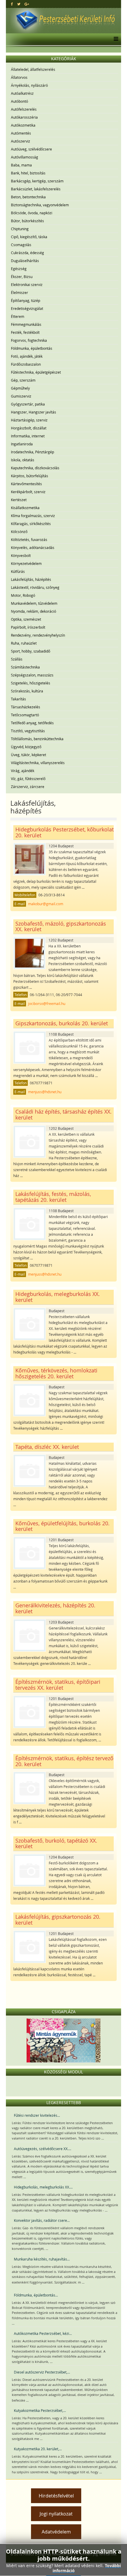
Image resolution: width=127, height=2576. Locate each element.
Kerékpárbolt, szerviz (28, 492)
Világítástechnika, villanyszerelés (38, 763)
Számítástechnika (25, 667)
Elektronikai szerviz (27, 285)
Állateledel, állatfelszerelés (33, 69)
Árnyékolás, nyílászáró (29, 85)
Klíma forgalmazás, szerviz (33, 516)
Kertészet (19, 500)
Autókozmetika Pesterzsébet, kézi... (43, 2333)
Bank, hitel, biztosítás (28, 173)
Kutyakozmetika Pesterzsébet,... (40, 2410)
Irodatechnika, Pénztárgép (32, 452)
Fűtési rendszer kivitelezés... (37, 2115)
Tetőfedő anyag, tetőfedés (32, 723)
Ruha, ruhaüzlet (24, 643)
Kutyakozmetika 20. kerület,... (38, 2449)
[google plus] (27, 4)
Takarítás (18, 699)
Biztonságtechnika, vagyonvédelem (40, 205)
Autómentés (21, 133)
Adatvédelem (56, 2532)
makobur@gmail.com (46, 904)
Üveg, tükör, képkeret (29, 755)
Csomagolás (21, 245)
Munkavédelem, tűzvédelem (34, 603)
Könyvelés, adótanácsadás (33, 547)
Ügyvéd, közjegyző (26, 747)
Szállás (17, 659)
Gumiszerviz (21, 396)
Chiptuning (20, 229)
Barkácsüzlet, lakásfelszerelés (36, 189)
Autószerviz (21, 141)
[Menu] (114, 39)
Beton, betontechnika (28, 197)
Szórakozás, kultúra (27, 691)
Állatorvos (19, 77)
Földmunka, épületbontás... (36, 2295)
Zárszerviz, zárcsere (28, 787)
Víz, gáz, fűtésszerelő (28, 779)
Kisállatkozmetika (25, 508)
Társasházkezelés (26, 707)
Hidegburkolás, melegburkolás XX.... (43, 2187)
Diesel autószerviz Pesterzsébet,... (42, 2372)
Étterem (18, 316)
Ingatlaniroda (22, 444)
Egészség (19, 269)
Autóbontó (19, 101)
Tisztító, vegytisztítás (28, 731)
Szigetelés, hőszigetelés (31, 683)
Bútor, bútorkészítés (27, 221)
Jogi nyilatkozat (56, 2514)
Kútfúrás (18, 571)
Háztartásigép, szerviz (29, 420)
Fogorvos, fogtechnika (29, 340)
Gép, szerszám (23, 380)
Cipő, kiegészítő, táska (29, 237)
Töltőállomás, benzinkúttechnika (37, 739)
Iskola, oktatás (23, 460)
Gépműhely (20, 388)
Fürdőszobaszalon (26, 364)
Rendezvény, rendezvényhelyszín (38, 635)
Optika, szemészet (26, 619)
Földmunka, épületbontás (32, 348)
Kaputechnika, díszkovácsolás (35, 468)
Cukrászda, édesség (27, 253)
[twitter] (19, 4)
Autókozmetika (23, 125)
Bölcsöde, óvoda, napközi (32, 213)
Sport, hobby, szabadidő (31, 651)
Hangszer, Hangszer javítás (34, 412)
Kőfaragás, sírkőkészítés (31, 524)
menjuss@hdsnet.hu (45, 1092)
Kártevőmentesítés (26, 484)
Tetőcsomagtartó (25, 715)
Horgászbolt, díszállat (29, 428)
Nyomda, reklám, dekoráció (34, 611)
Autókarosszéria (24, 117)
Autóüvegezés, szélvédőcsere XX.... (43, 2149)
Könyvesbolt (21, 555)
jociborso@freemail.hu (47, 1003)
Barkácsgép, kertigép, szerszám (37, 181)
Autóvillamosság (25, 157)
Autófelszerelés (24, 109)
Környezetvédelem (26, 563)
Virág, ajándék (23, 771)
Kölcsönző (19, 532)
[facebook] (12, 4)
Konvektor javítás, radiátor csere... (42, 2220)
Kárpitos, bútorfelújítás (30, 476)
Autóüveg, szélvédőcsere (31, 149)
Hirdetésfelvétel (56, 2496)
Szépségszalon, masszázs (32, 675)
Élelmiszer (19, 292)
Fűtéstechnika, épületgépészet (36, 372)
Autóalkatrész (22, 93)
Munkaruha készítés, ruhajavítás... (42, 2259)
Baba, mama (21, 165)
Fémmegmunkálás (26, 324)
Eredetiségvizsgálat (27, 308)
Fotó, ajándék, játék (27, 356)
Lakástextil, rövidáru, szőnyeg (35, 587)
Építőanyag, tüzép (26, 300)
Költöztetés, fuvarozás (29, 540)
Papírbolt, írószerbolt (28, 627)
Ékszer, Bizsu (22, 277)
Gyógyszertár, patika (28, 404)
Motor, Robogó (23, 595)
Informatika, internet (28, 436)
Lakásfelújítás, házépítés (31, 579)
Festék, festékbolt (25, 332)
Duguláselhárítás (25, 261)
